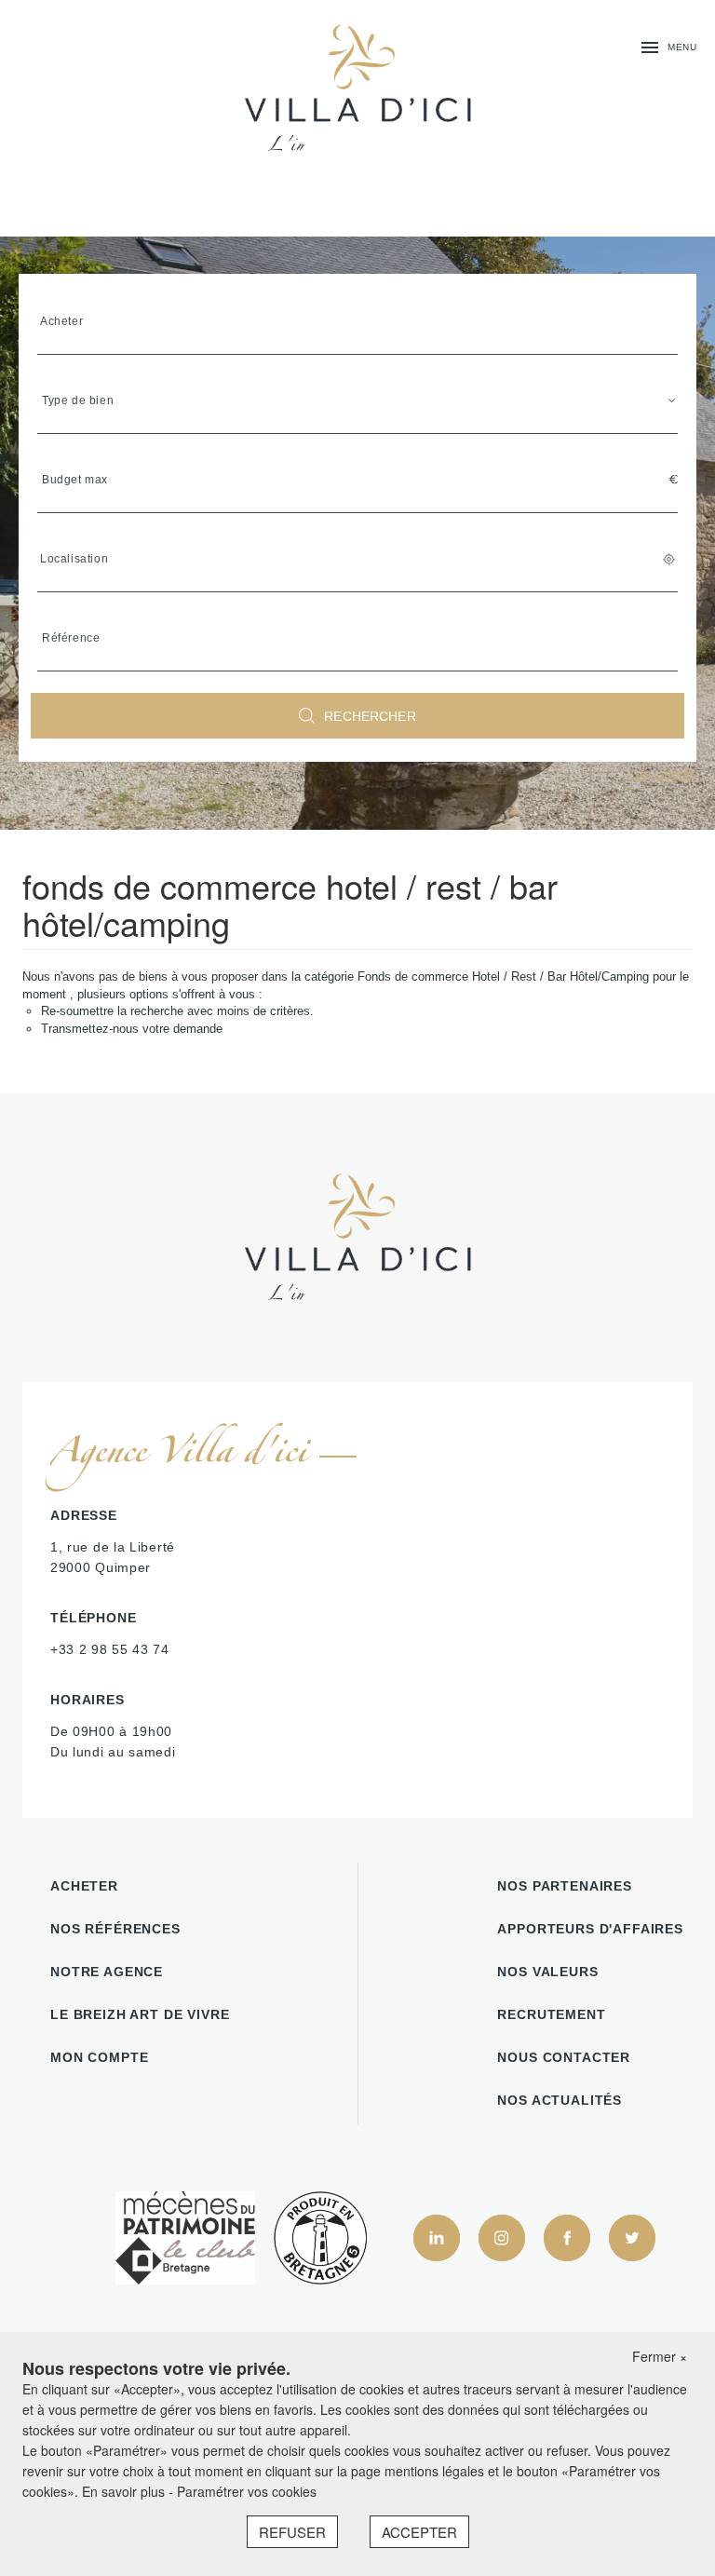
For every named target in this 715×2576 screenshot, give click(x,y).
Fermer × (660, 2356)
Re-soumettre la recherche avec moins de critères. (177, 1011)
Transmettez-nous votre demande (132, 1029)
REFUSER (292, 2532)
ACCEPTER (419, 2532)
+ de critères (661, 774)
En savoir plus (125, 2491)
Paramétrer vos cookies (247, 2491)
